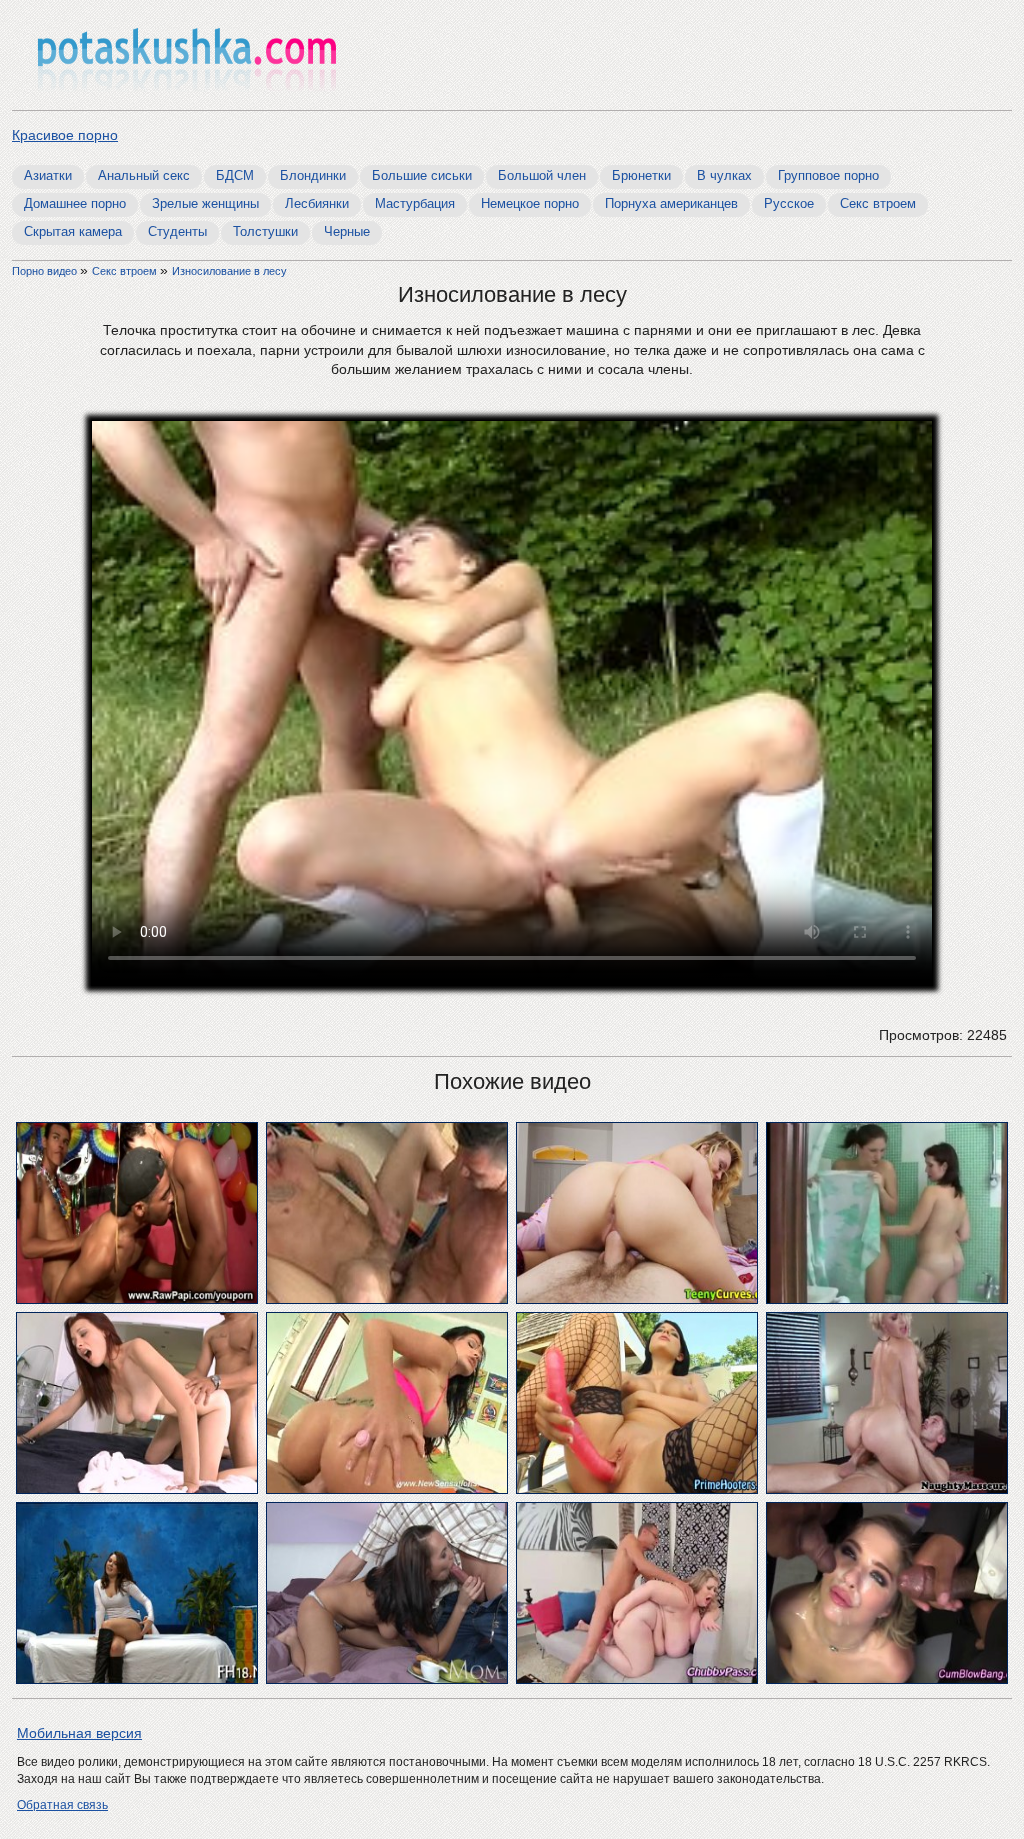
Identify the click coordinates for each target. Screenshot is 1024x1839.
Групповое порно (828, 175)
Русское (789, 203)
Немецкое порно (530, 203)
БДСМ (235, 175)
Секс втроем (878, 203)
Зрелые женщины (205, 203)
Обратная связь (62, 1805)
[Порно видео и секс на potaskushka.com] (187, 57)
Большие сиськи (422, 175)
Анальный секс (144, 175)
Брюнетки (641, 175)
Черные (347, 231)
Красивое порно (65, 135)
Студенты (177, 231)
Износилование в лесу (229, 271)
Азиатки (48, 175)
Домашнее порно (75, 203)
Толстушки (265, 231)
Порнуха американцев (671, 203)
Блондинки (313, 175)
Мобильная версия (79, 1733)
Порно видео (46, 271)
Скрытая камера (73, 231)
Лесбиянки (317, 203)
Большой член (542, 175)
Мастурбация (415, 203)
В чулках (724, 175)
